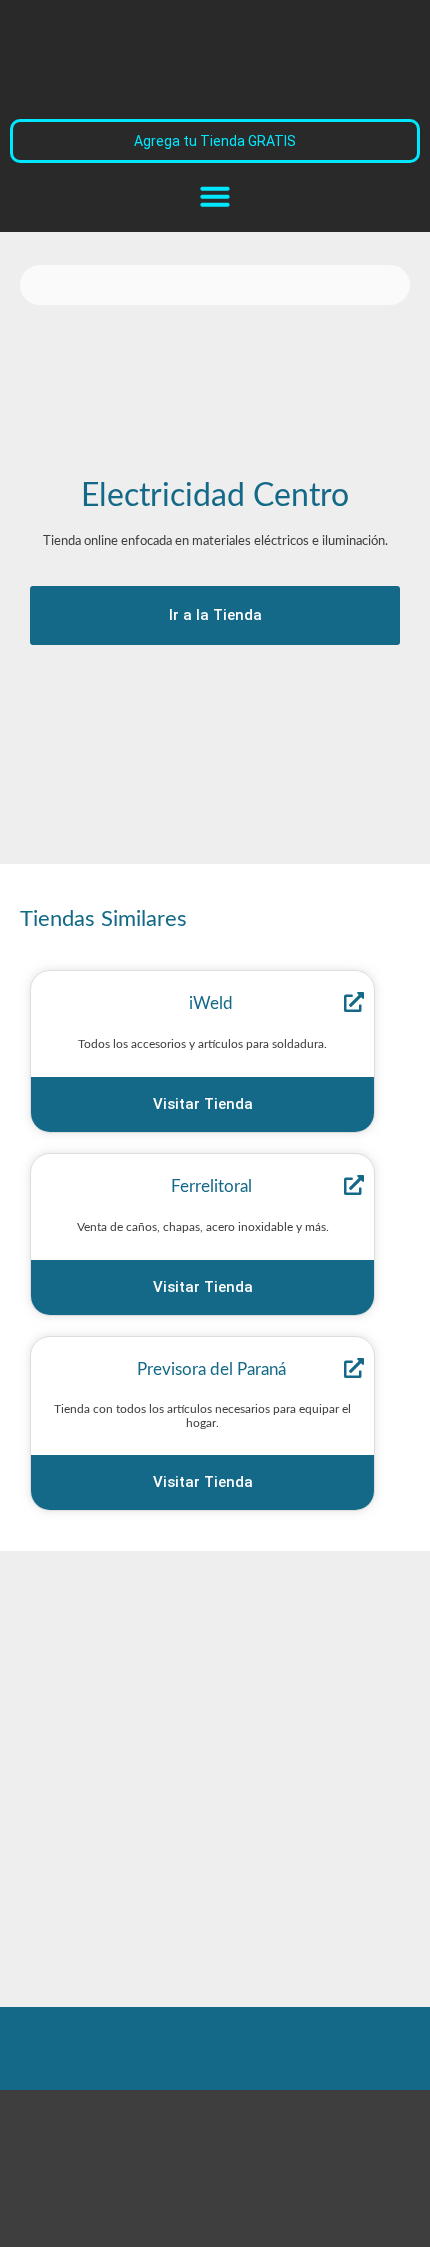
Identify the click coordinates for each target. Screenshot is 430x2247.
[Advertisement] (180, 740)
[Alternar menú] (215, 196)
